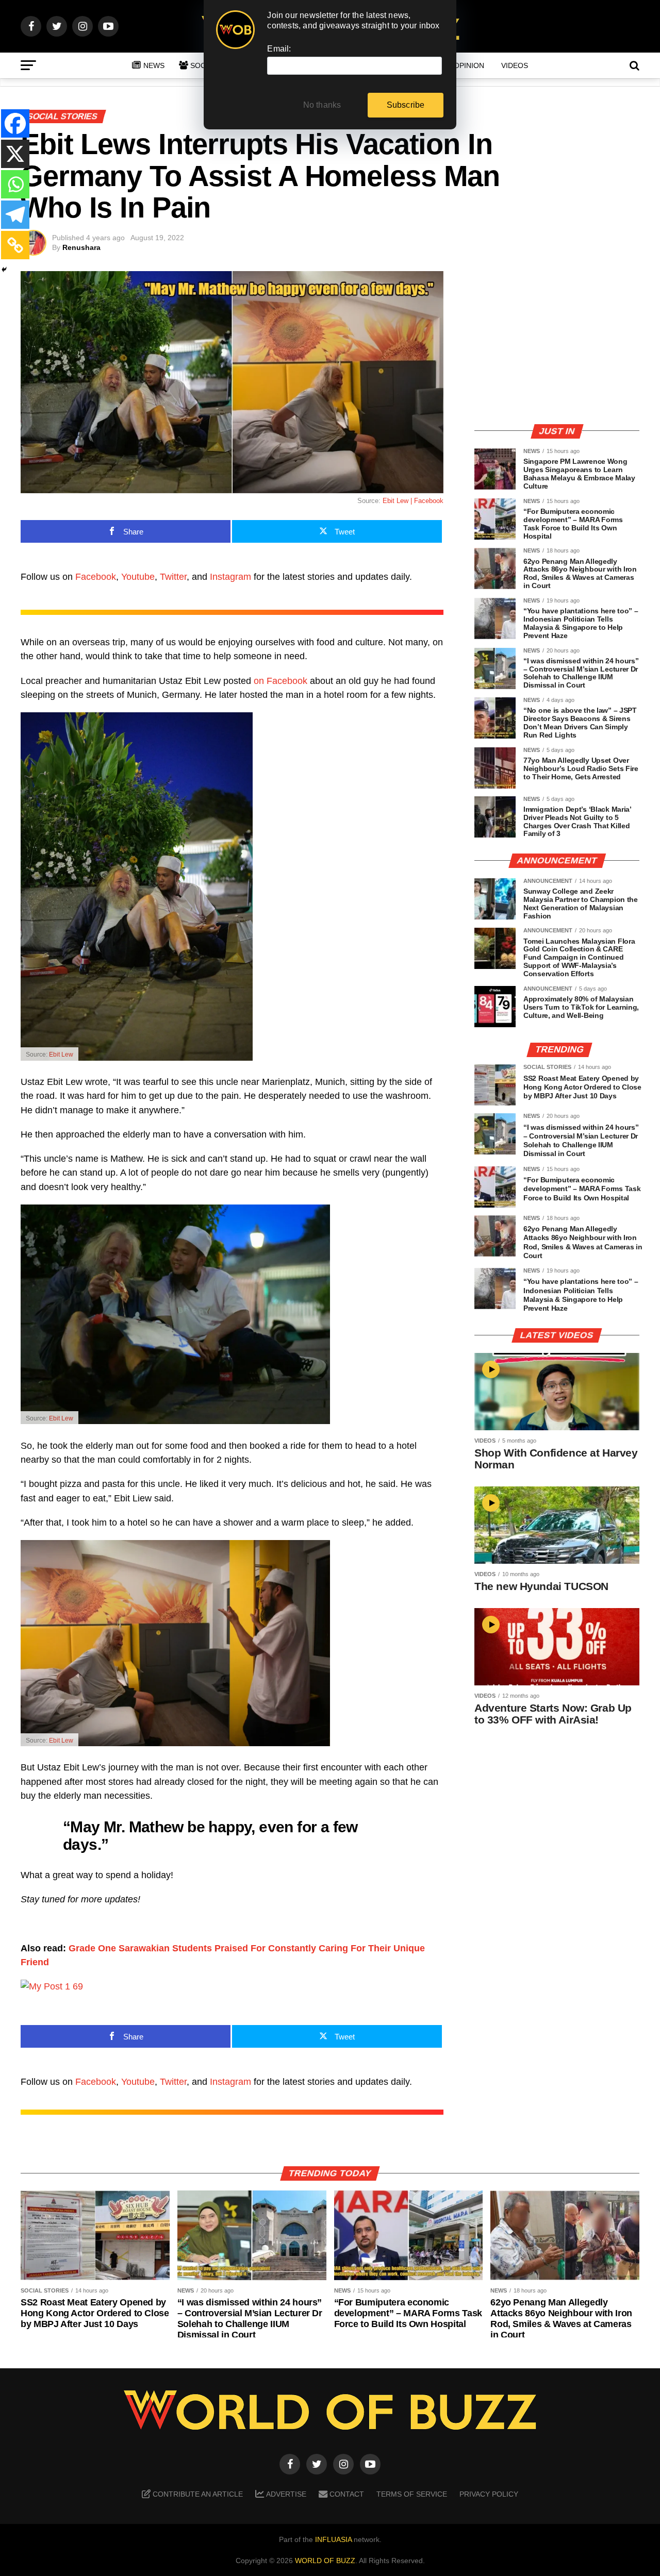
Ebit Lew (61, 1055)
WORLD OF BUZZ (325, 2561)
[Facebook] (15, 123)
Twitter (173, 577)
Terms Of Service (412, 2494)
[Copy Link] (15, 245)
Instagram (230, 577)
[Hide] (4, 270)
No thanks (322, 105)
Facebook (96, 577)
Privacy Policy (489, 2494)
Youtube (138, 577)
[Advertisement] (557, 343)
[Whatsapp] (15, 184)
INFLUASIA (333, 2539)
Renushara (81, 247)
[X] (15, 154)
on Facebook (280, 681)
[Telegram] (15, 215)
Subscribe (406, 105)
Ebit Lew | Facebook (413, 501)
